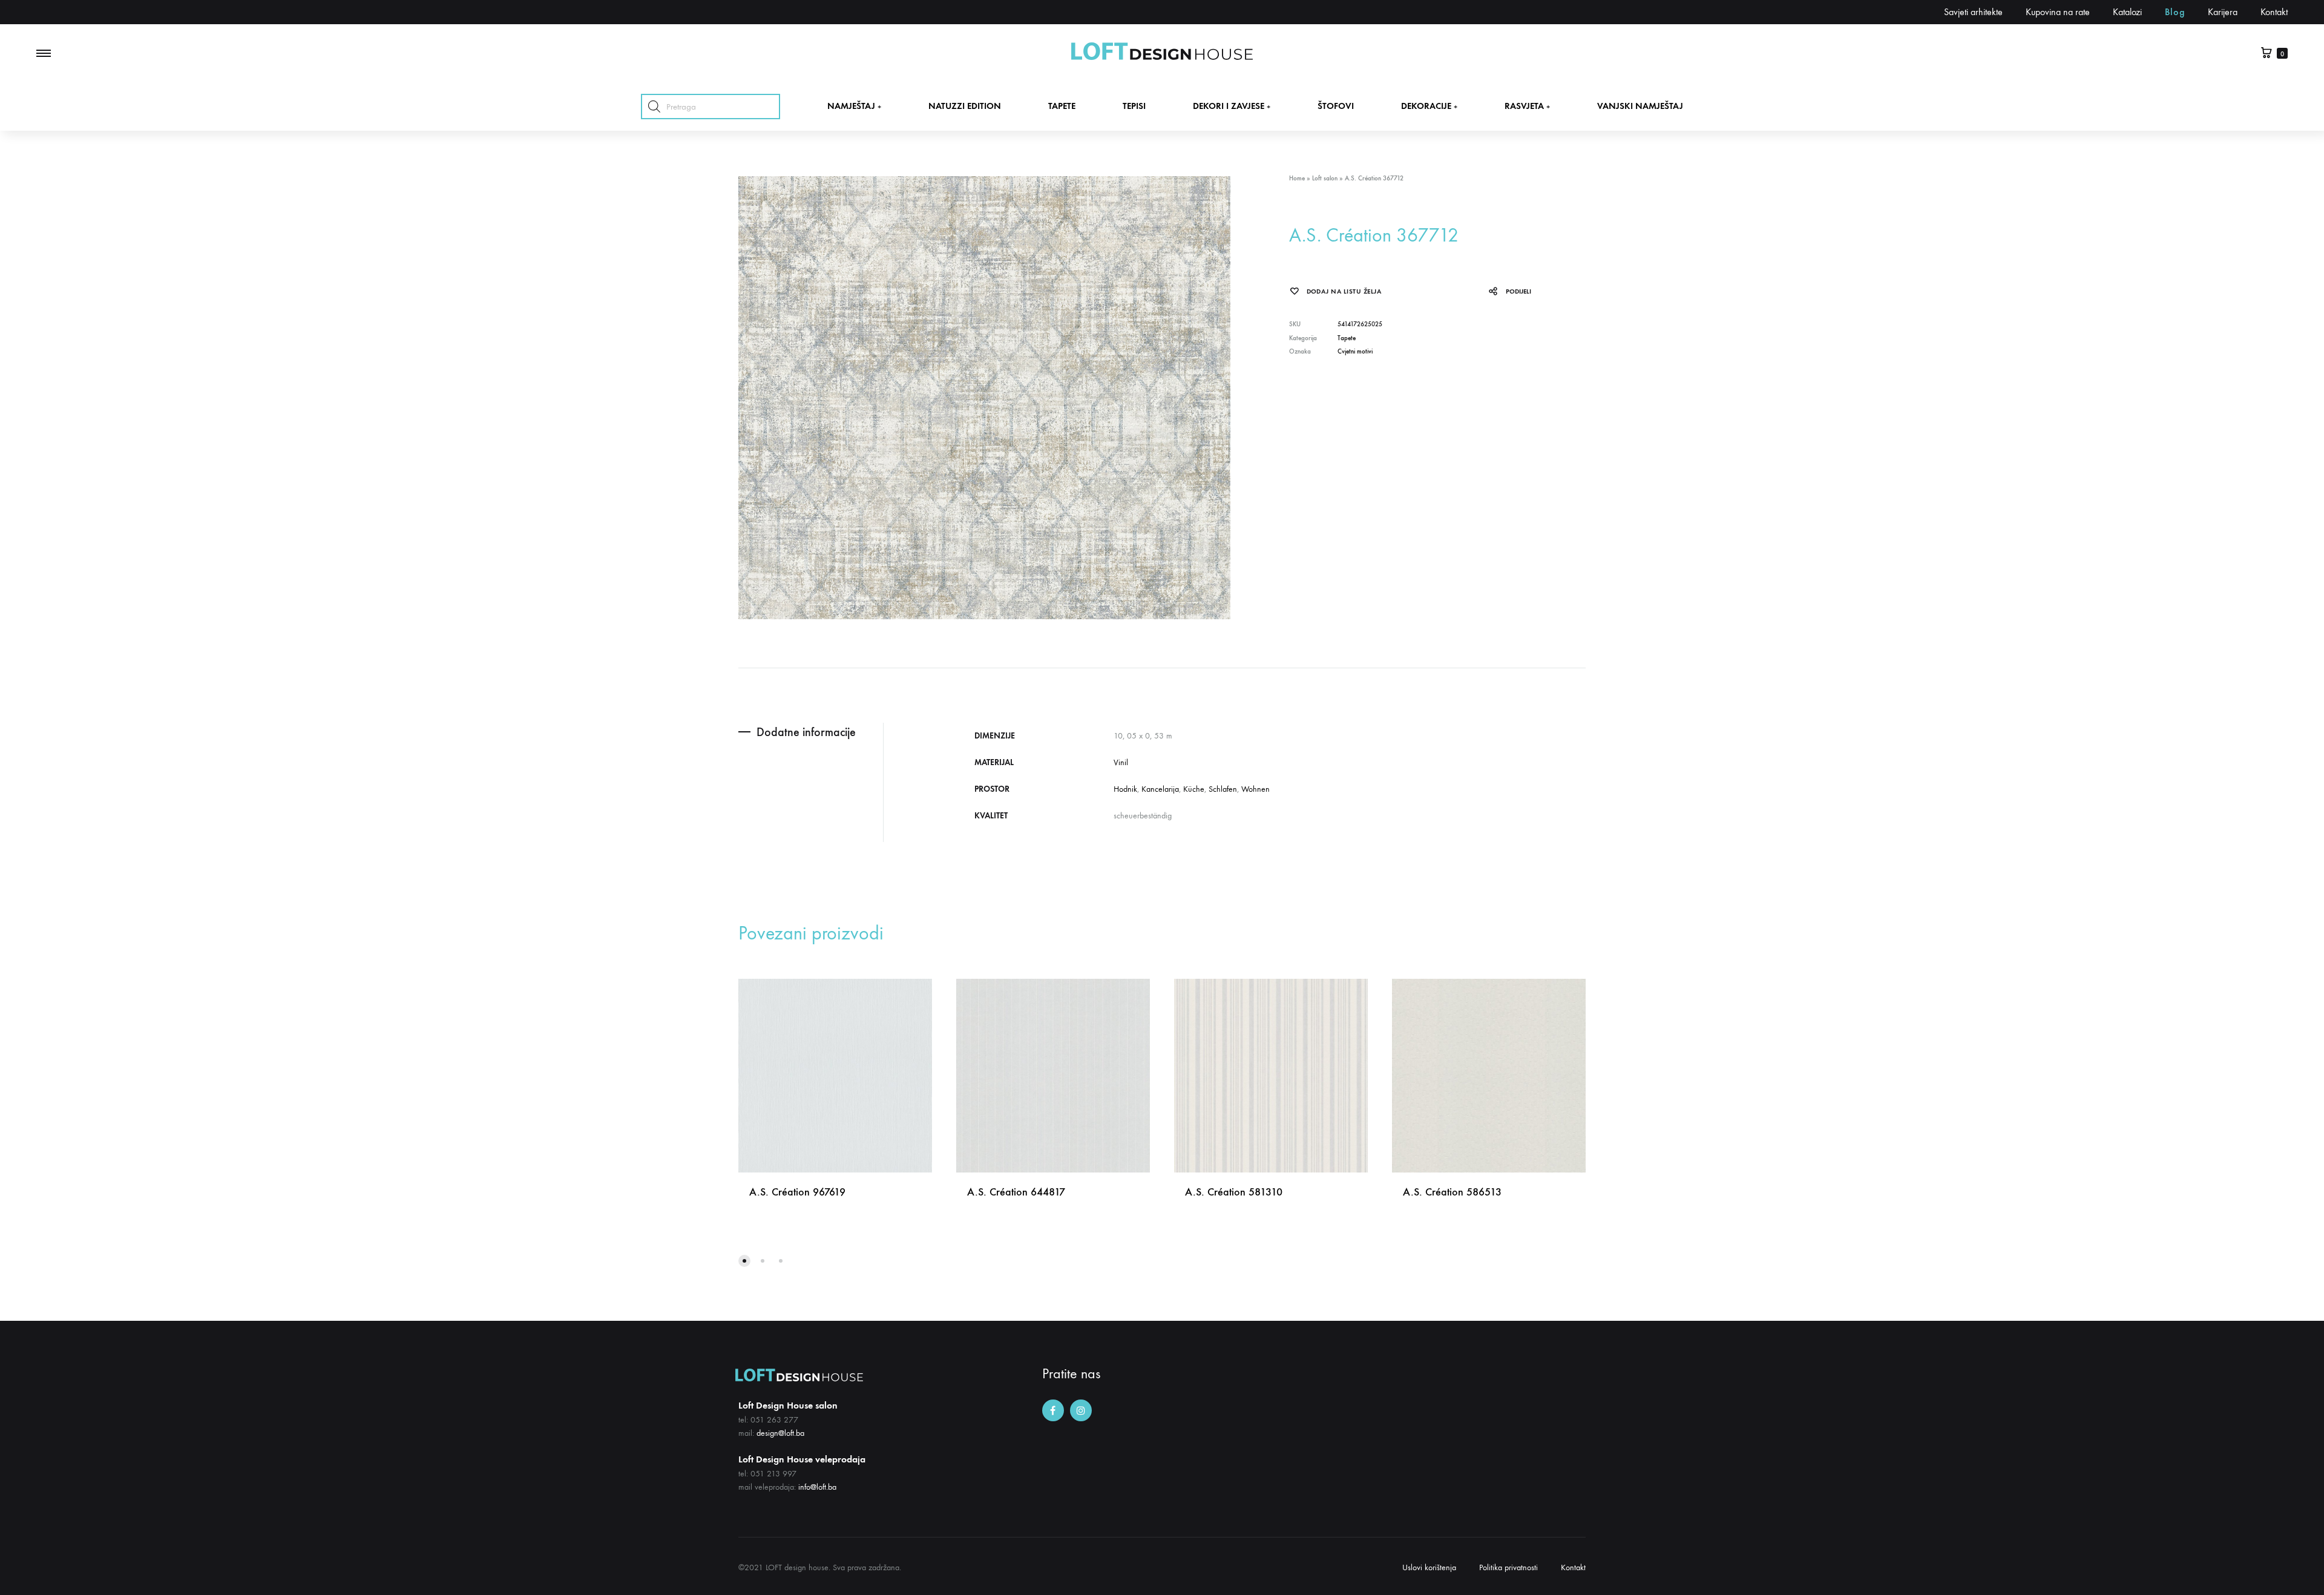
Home (1297, 178)
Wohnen (1256, 789)
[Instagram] (1081, 1410)
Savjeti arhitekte (1973, 12)
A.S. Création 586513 (1452, 1192)
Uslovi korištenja (1429, 1567)
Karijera (2223, 12)
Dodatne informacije (806, 732)
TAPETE (1062, 106)
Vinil (1121, 762)
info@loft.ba (817, 1487)
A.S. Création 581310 (1234, 1192)
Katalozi (2127, 12)
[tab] (811, 732)
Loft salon (1325, 178)
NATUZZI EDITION (965, 106)
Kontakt (2274, 12)
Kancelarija (1160, 789)
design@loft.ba (780, 1433)
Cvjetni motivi (1355, 351)
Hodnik (1125, 789)
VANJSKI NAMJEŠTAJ (1640, 106)
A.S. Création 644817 (1016, 1192)
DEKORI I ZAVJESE (1232, 106)
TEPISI (1134, 106)
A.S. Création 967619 (797, 1192)
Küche (1194, 789)
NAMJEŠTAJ (854, 106)
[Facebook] (1053, 1410)
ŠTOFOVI (1336, 106)
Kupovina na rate (2058, 12)
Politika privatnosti (1508, 1567)
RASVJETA (1527, 106)
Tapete (1347, 338)
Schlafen (1223, 789)
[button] (744, 1261)
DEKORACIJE (1429, 106)
